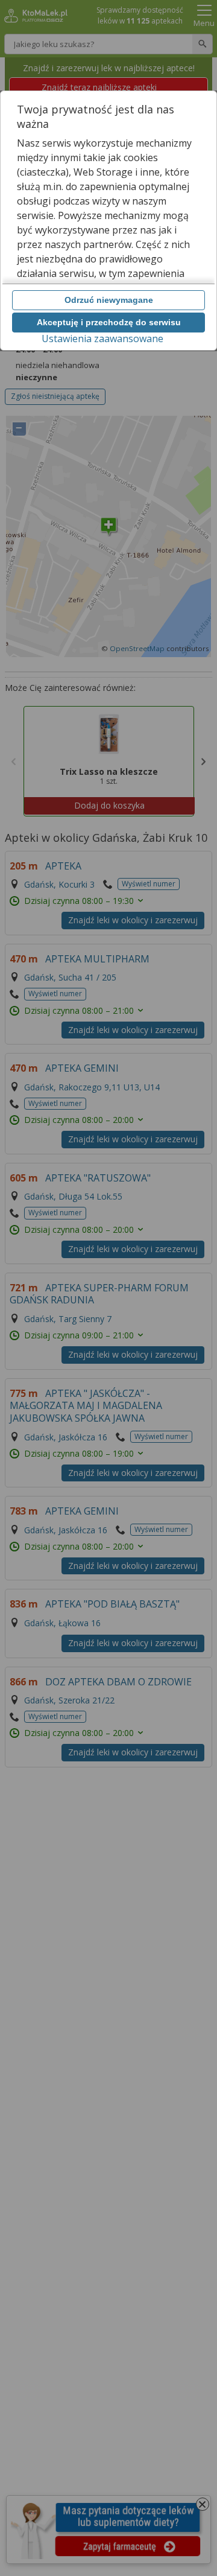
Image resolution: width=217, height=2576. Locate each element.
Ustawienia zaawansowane (102, 339)
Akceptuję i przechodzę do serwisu (109, 322)
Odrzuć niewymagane (109, 300)
